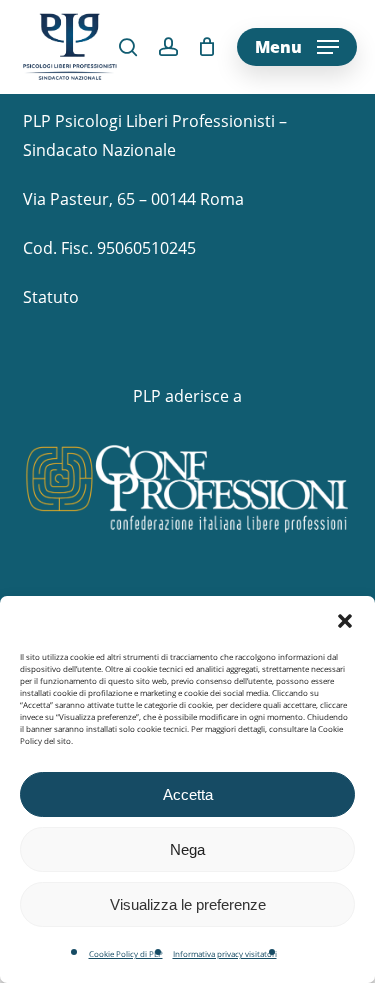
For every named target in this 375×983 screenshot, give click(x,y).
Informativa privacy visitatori (225, 953)
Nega (187, 849)
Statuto (51, 297)
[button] (345, 621)
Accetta (188, 794)
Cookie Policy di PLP (126, 953)
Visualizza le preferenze (188, 904)
